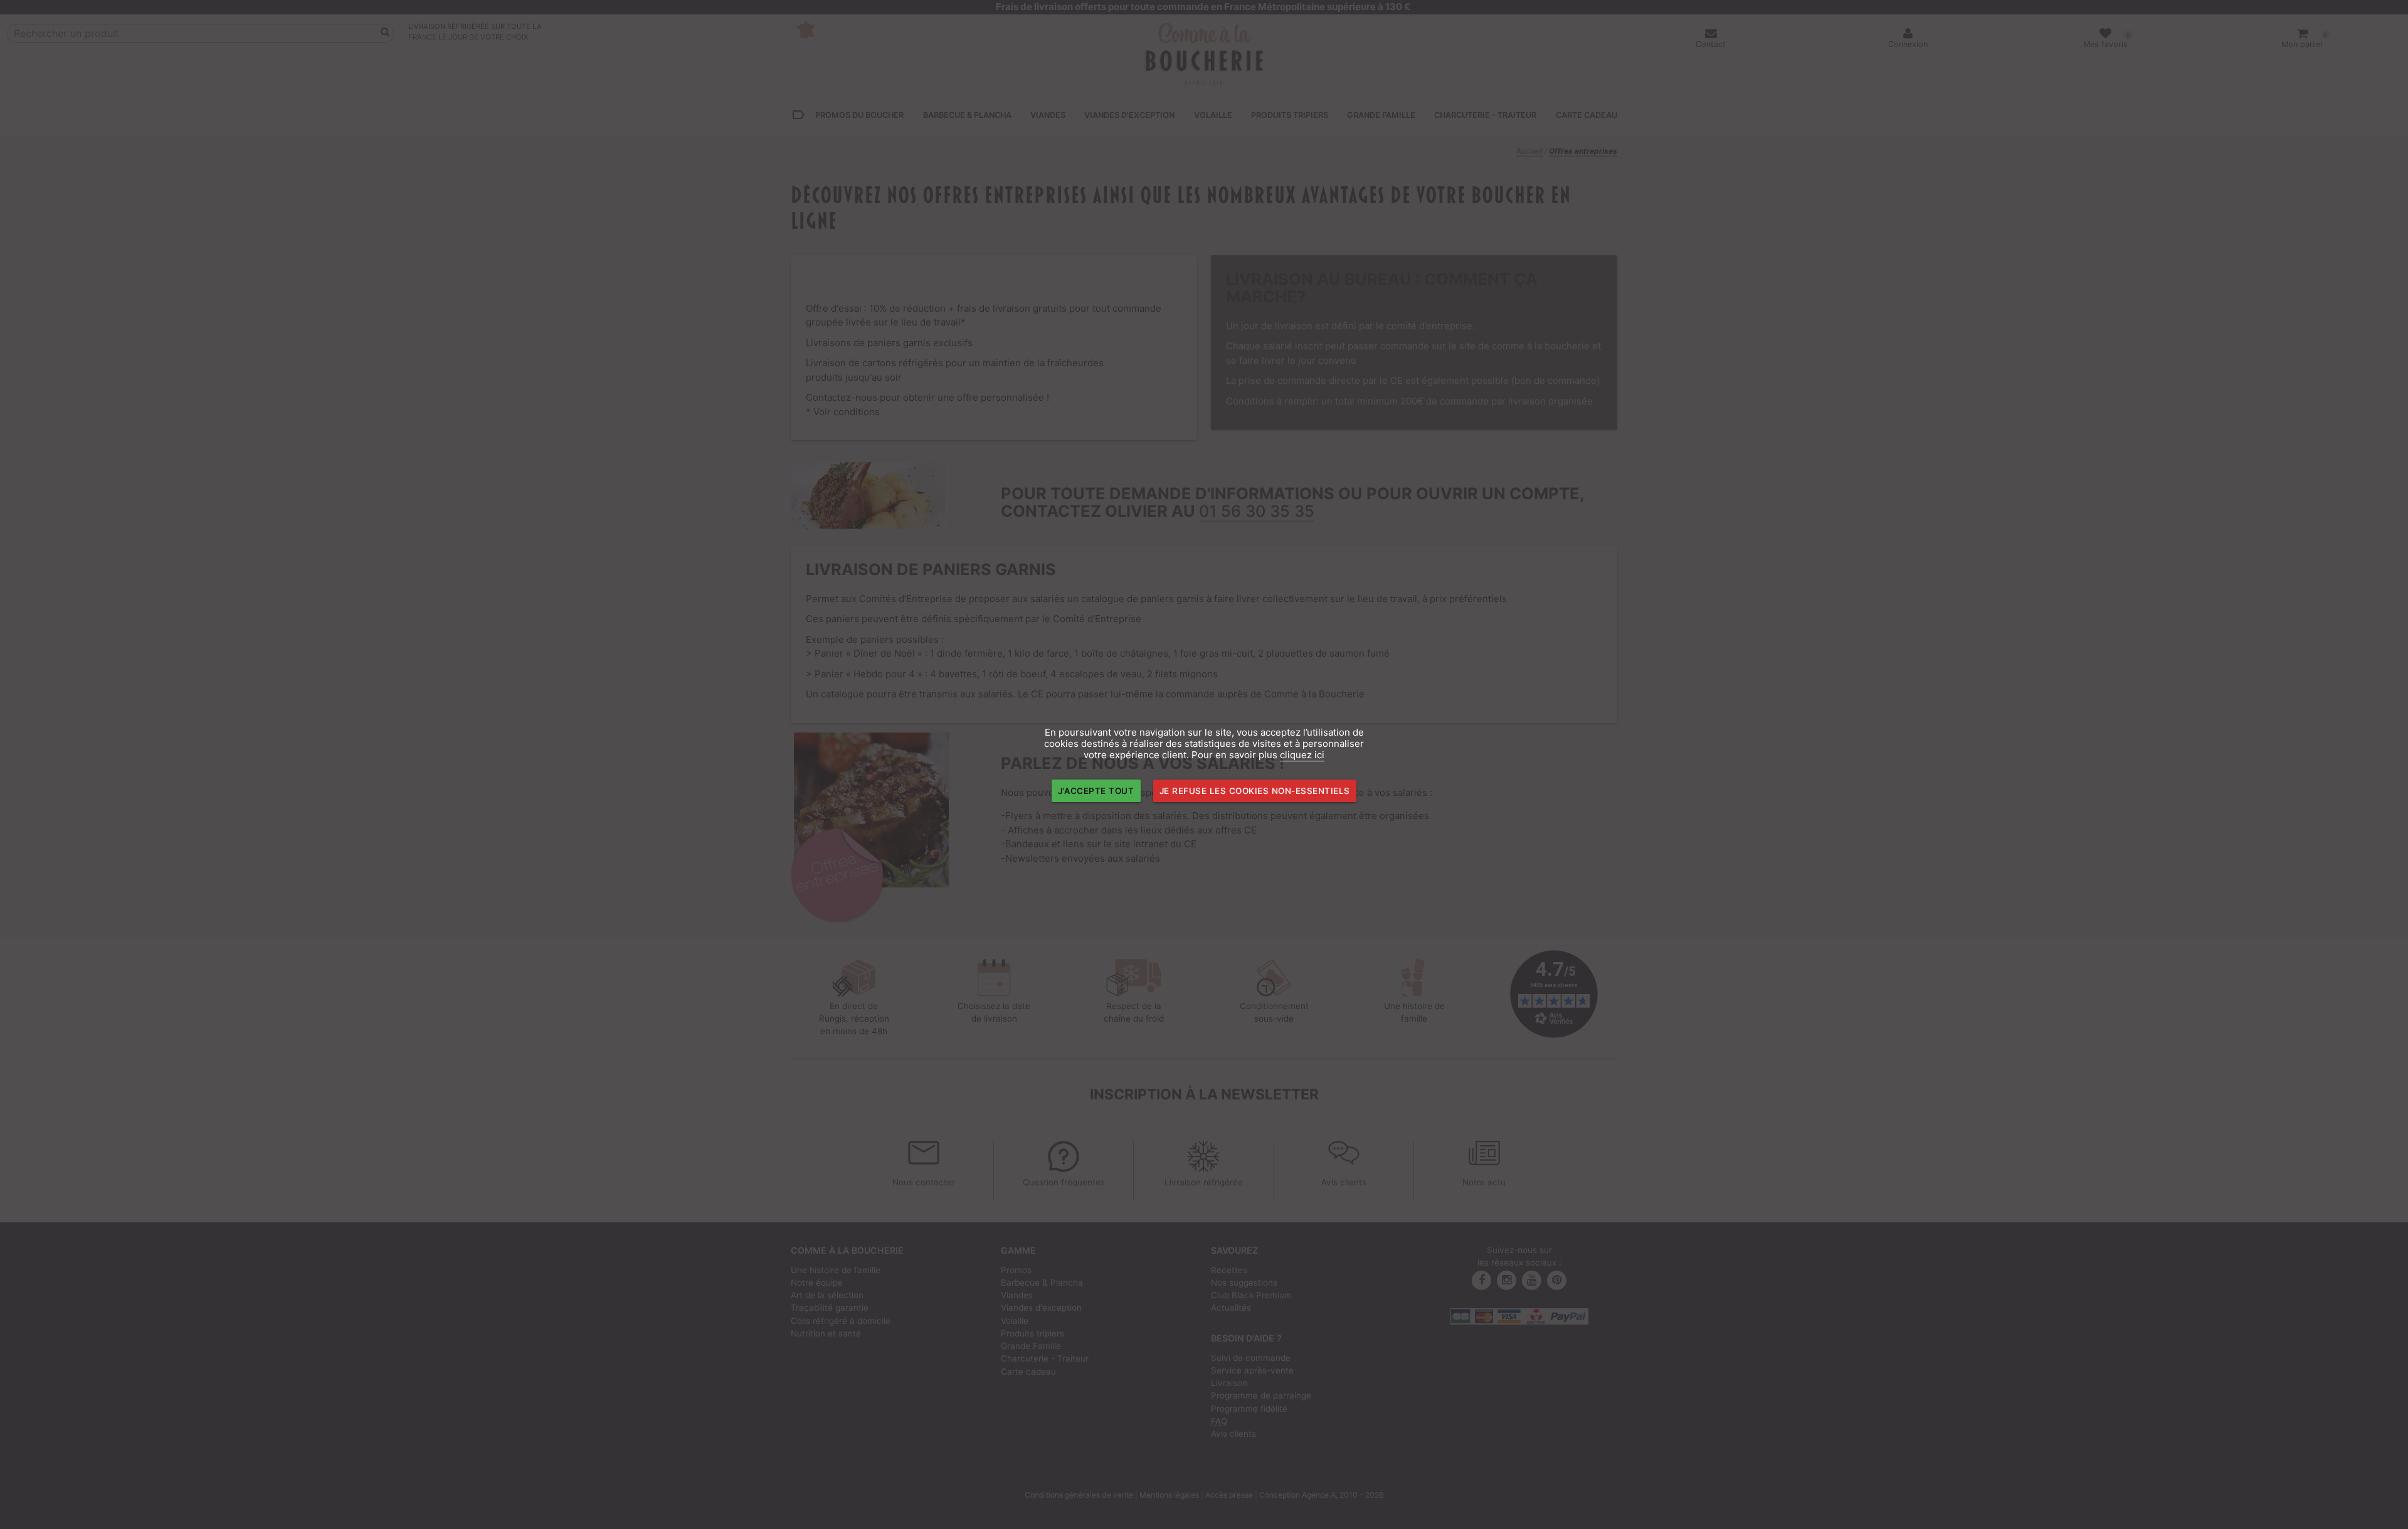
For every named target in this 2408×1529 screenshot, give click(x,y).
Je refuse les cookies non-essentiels (1255, 791)
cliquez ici (1302, 755)
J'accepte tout (1096, 791)
